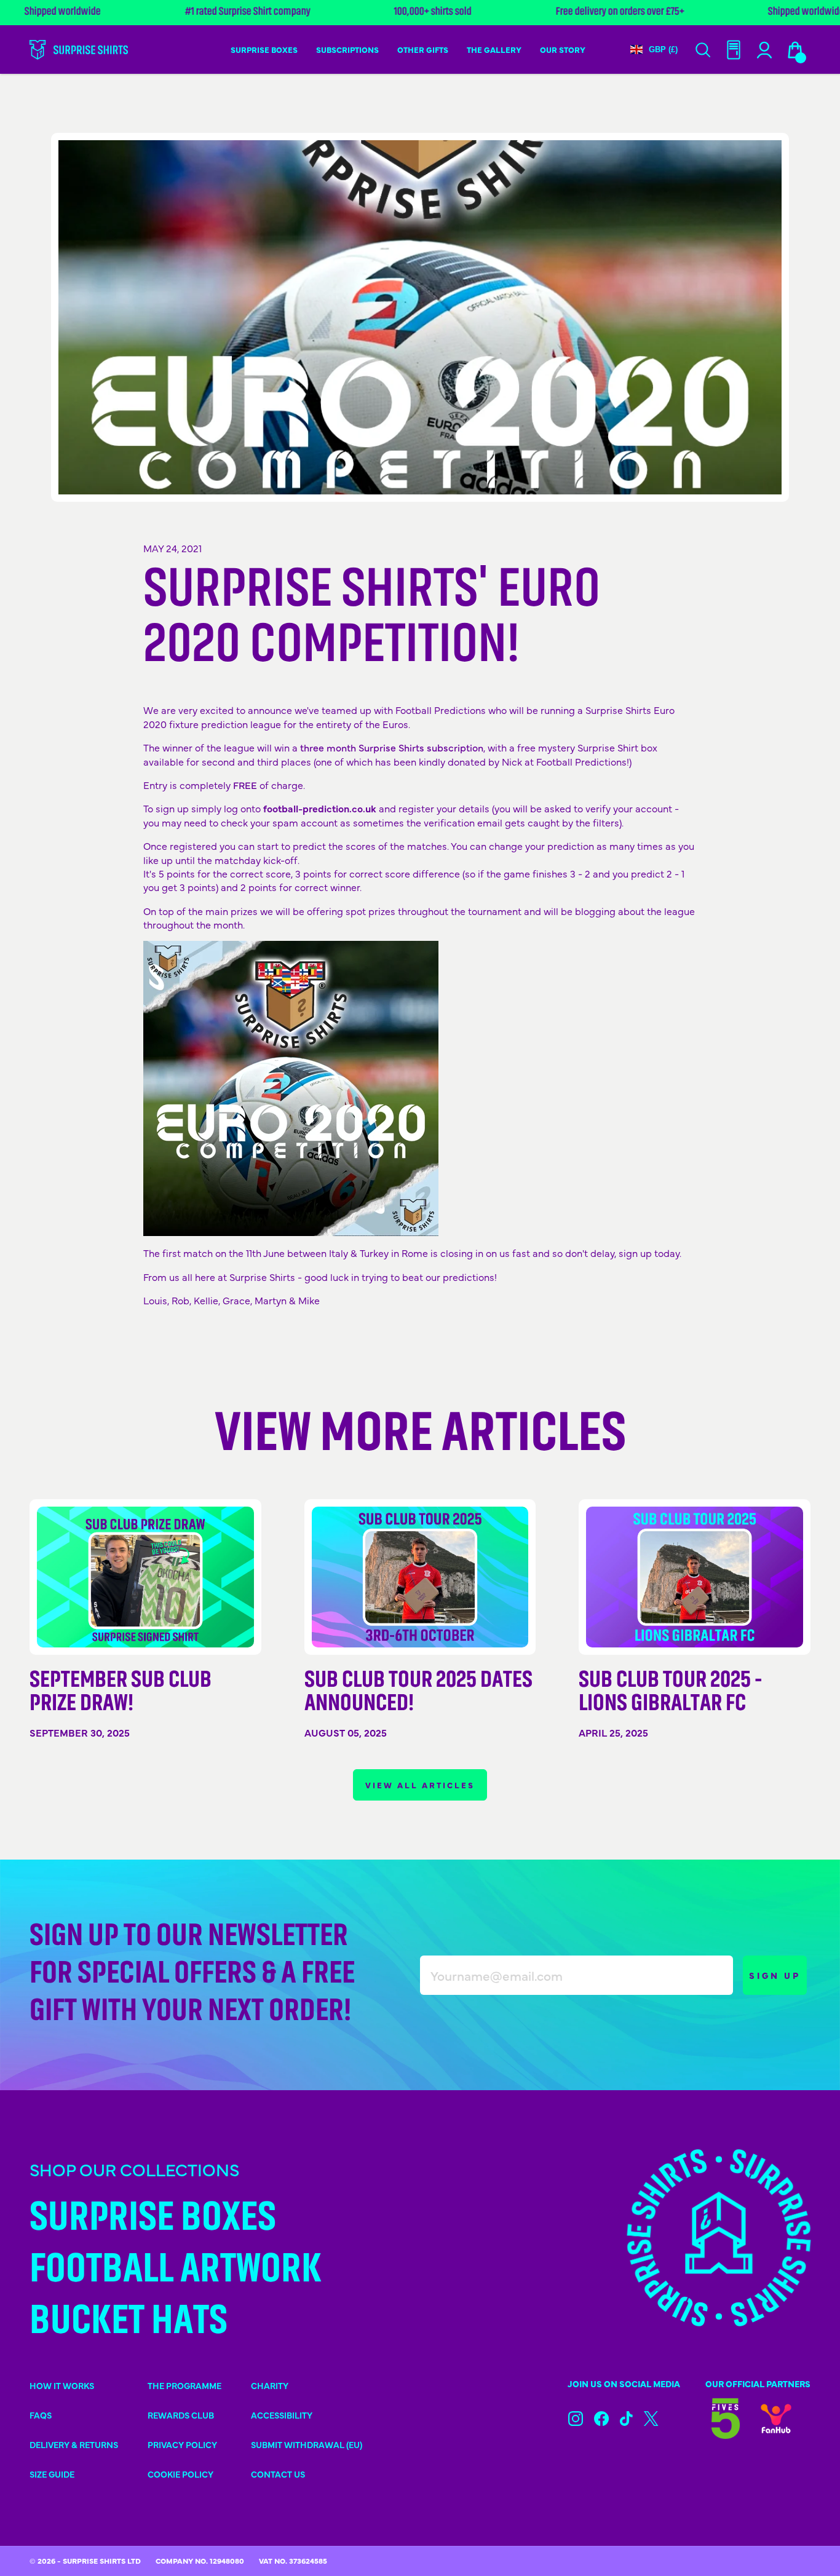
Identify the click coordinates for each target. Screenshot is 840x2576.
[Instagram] (576, 2419)
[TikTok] (626, 2419)
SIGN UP (775, 1975)
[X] (651, 2419)
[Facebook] (601, 2419)
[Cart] (795, 50)
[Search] (703, 50)
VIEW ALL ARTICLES (420, 1785)
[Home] (79, 50)
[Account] (734, 50)
